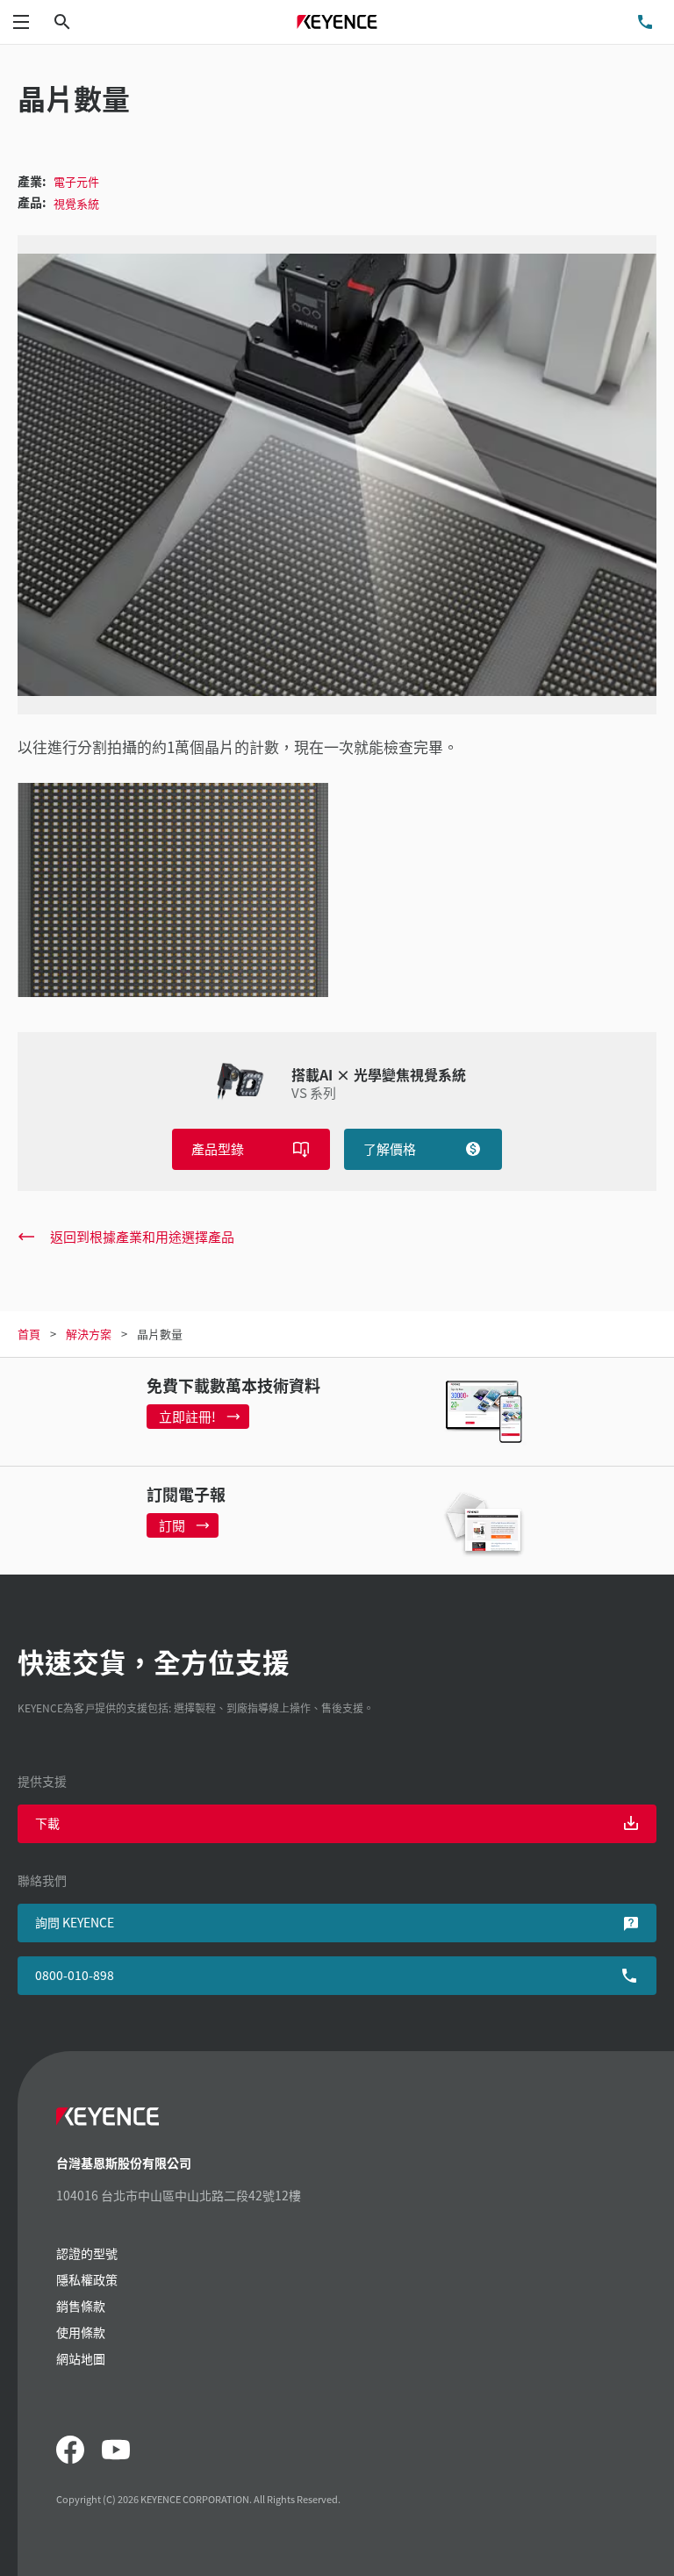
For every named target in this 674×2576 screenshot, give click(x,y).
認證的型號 (87, 2253)
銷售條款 (81, 2306)
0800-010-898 (75, 1975)
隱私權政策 (87, 2279)
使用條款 (81, 2332)
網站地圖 (81, 2358)
